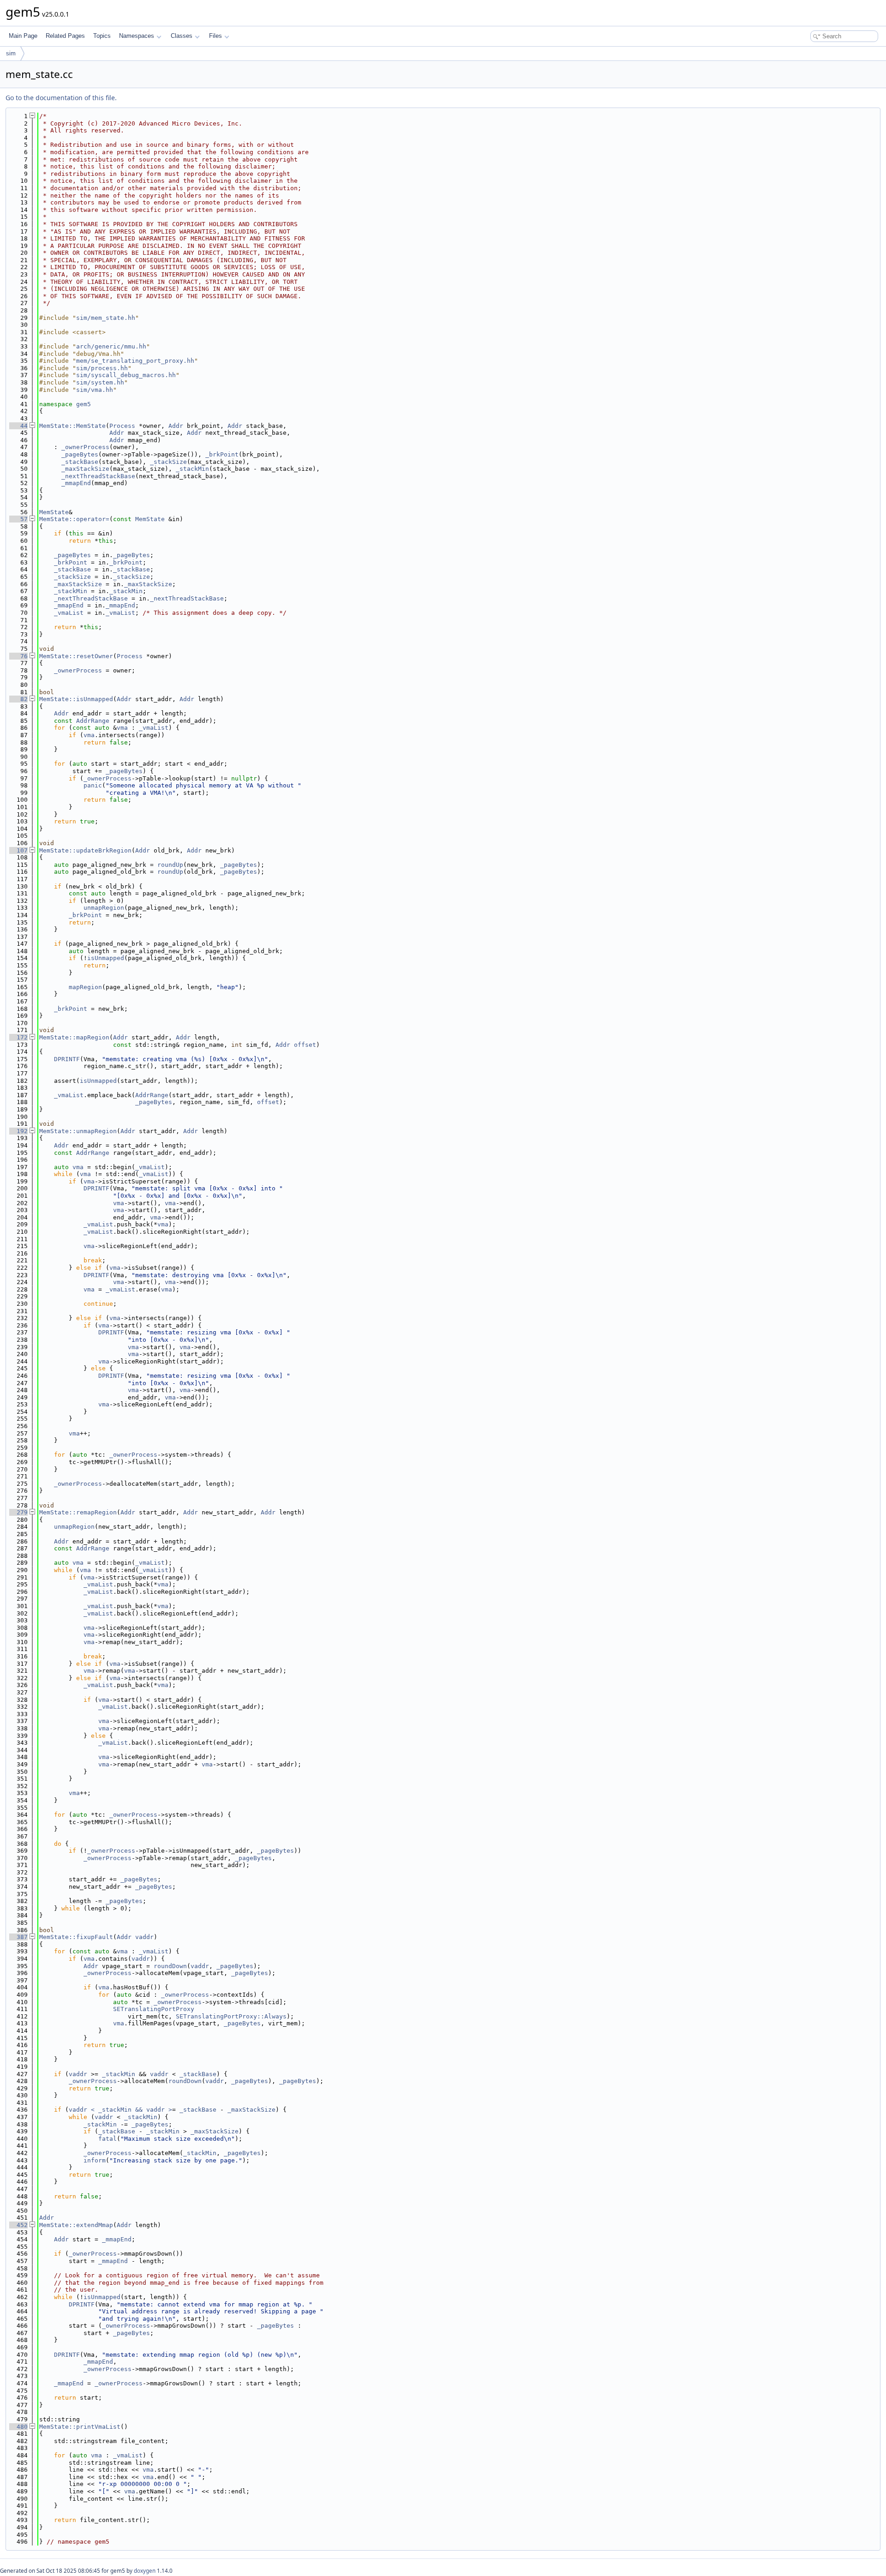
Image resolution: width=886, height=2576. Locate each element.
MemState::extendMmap (76, 2225)
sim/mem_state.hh (106, 318)
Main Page (23, 36)
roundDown (170, 1966)
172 (18, 1037)
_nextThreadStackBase (98, 476)
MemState (54, 512)
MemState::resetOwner (76, 656)
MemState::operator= (74, 519)
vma (122, 728)
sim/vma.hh (95, 390)
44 (18, 426)
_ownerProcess (85, 447)
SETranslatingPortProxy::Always (231, 2016)
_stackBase (80, 462)
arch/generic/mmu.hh (111, 346)
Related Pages (65, 36)
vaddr (144, 1937)
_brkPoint (222, 454)
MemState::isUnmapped (76, 699)
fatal (108, 2139)
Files (216, 36)
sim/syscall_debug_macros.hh (126, 375)
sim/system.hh (100, 382)
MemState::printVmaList (80, 2427)
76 (18, 656)
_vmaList (69, 613)
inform (95, 2160)
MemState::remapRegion (78, 1512)
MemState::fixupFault (76, 1937)
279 (18, 1512)
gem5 (84, 404)
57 (18, 519)
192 (18, 1131)
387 (18, 1937)
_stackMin (192, 469)
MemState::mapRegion (74, 1037)
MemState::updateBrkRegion (85, 850)
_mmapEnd (76, 483)
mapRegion (85, 987)
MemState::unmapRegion (78, 1131)
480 (18, 2427)
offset (305, 1045)
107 (18, 850)
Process (122, 426)
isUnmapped (106, 958)
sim (11, 53)
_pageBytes (80, 454)
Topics (102, 36)
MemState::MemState (72, 426)
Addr (176, 426)
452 (18, 2225)
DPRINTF (67, 1059)
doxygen (145, 2571)
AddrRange (93, 721)
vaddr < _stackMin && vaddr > (120, 2110)
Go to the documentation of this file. (61, 98)
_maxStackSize (85, 469)
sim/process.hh (102, 368)
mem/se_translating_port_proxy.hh (135, 361)
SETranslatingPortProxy (154, 2009)
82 (18, 699)
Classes (182, 36)
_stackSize (168, 462)
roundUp (170, 865)
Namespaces (137, 36)
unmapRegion (104, 908)
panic (93, 785)
